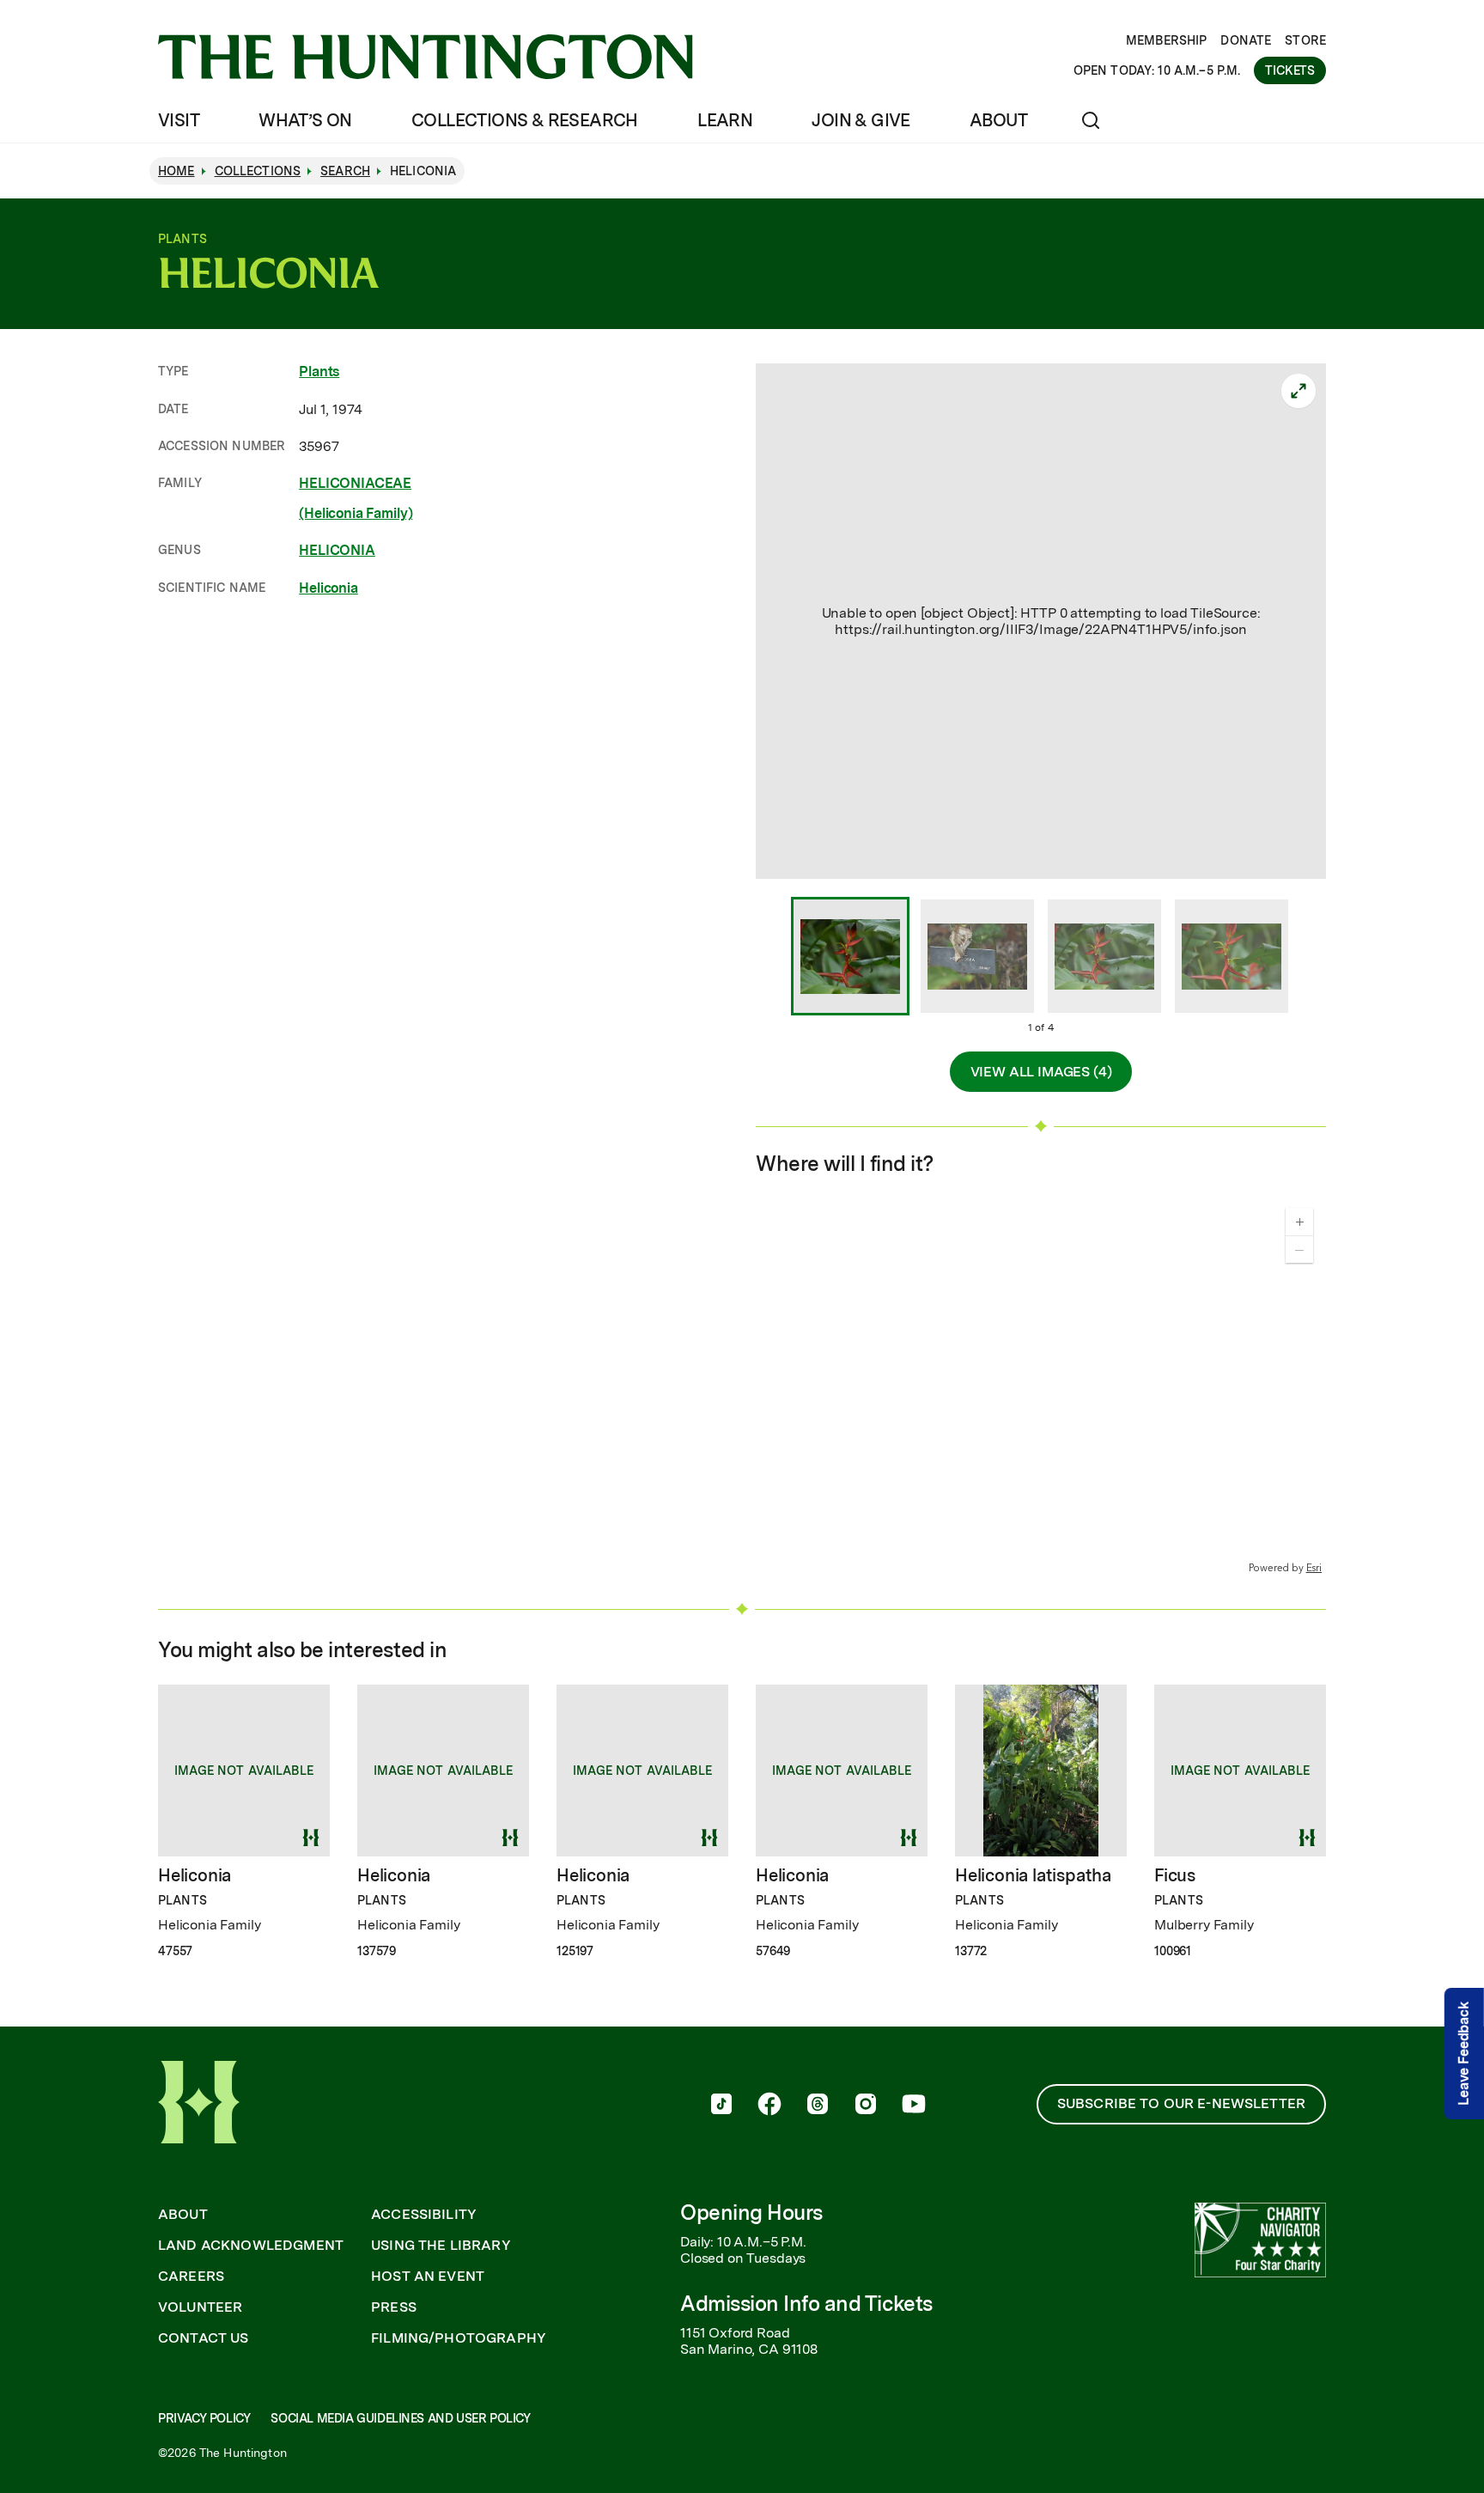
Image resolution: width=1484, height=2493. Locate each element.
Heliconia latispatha (1033, 1875)
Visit (179, 120)
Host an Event (428, 2277)
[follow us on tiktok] (721, 2106)
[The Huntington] (426, 57)
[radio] (850, 958)
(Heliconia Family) (356, 513)
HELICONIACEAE (355, 483)
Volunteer (200, 2307)
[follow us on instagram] (866, 2106)
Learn (725, 120)
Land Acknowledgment (251, 2246)
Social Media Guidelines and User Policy (400, 2418)
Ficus (1175, 1875)
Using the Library (441, 2246)
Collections (258, 171)
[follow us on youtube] (914, 2106)
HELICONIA (337, 550)
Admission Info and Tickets (806, 2304)
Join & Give (861, 120)
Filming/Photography (459, 2338)
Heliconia (328, 588)
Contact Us (204, 2338)
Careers (191, 2277)
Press (394, 2307)
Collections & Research (525, 120)
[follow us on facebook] (769, 2106)
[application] (1041, 1385)
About (998, 120)
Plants (319, 372)
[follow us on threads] (818, 2106)
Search (345, 171)
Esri (1314, 1567)
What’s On (305, 120)
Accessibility (424, 2215)
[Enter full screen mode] (1298, 391)
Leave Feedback (1464, 2054)
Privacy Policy (204, 2418)
